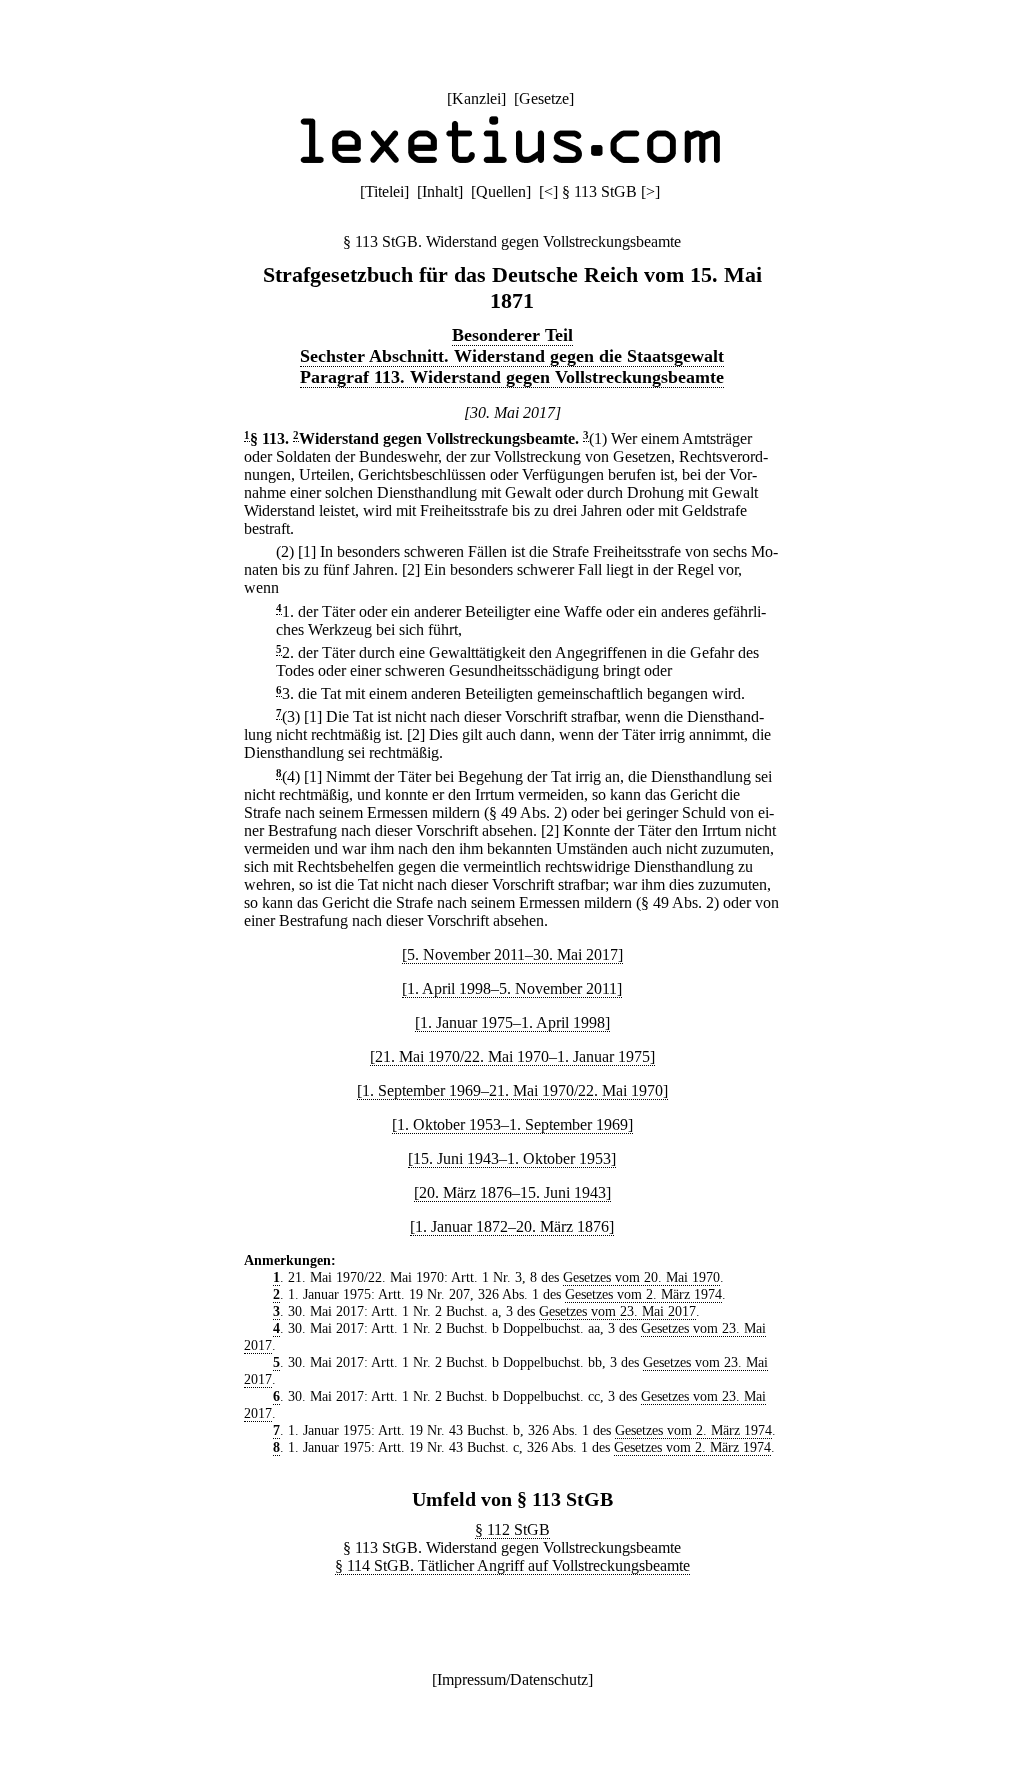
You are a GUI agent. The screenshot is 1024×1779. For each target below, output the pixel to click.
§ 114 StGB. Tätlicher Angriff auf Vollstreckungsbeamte (512, 1565)
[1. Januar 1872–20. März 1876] (512, 1226)
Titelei (384, 191)
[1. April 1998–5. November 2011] (512, 988)
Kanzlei (476, 98)
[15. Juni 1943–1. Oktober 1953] (512, 1158)
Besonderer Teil (512, 335)
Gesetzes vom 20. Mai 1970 (641, 1277)
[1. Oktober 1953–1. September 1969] (512, 1124)
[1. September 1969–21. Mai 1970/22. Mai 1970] (512, 1090)
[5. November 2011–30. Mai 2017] (512, 954)
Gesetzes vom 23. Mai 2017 (617, 1311)
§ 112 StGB (512, 1529)
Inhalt (440, 191)
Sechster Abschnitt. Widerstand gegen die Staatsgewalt (512, 356)
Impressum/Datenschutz (512, 1679)
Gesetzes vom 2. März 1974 (643, 1294)
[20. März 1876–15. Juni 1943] (512, 1192)
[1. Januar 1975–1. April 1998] (512, 1022)
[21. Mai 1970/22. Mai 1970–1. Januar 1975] (512, 1056)
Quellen (501, 191)
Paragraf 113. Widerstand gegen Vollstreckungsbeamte (512, 377)
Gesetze (544, 98)
